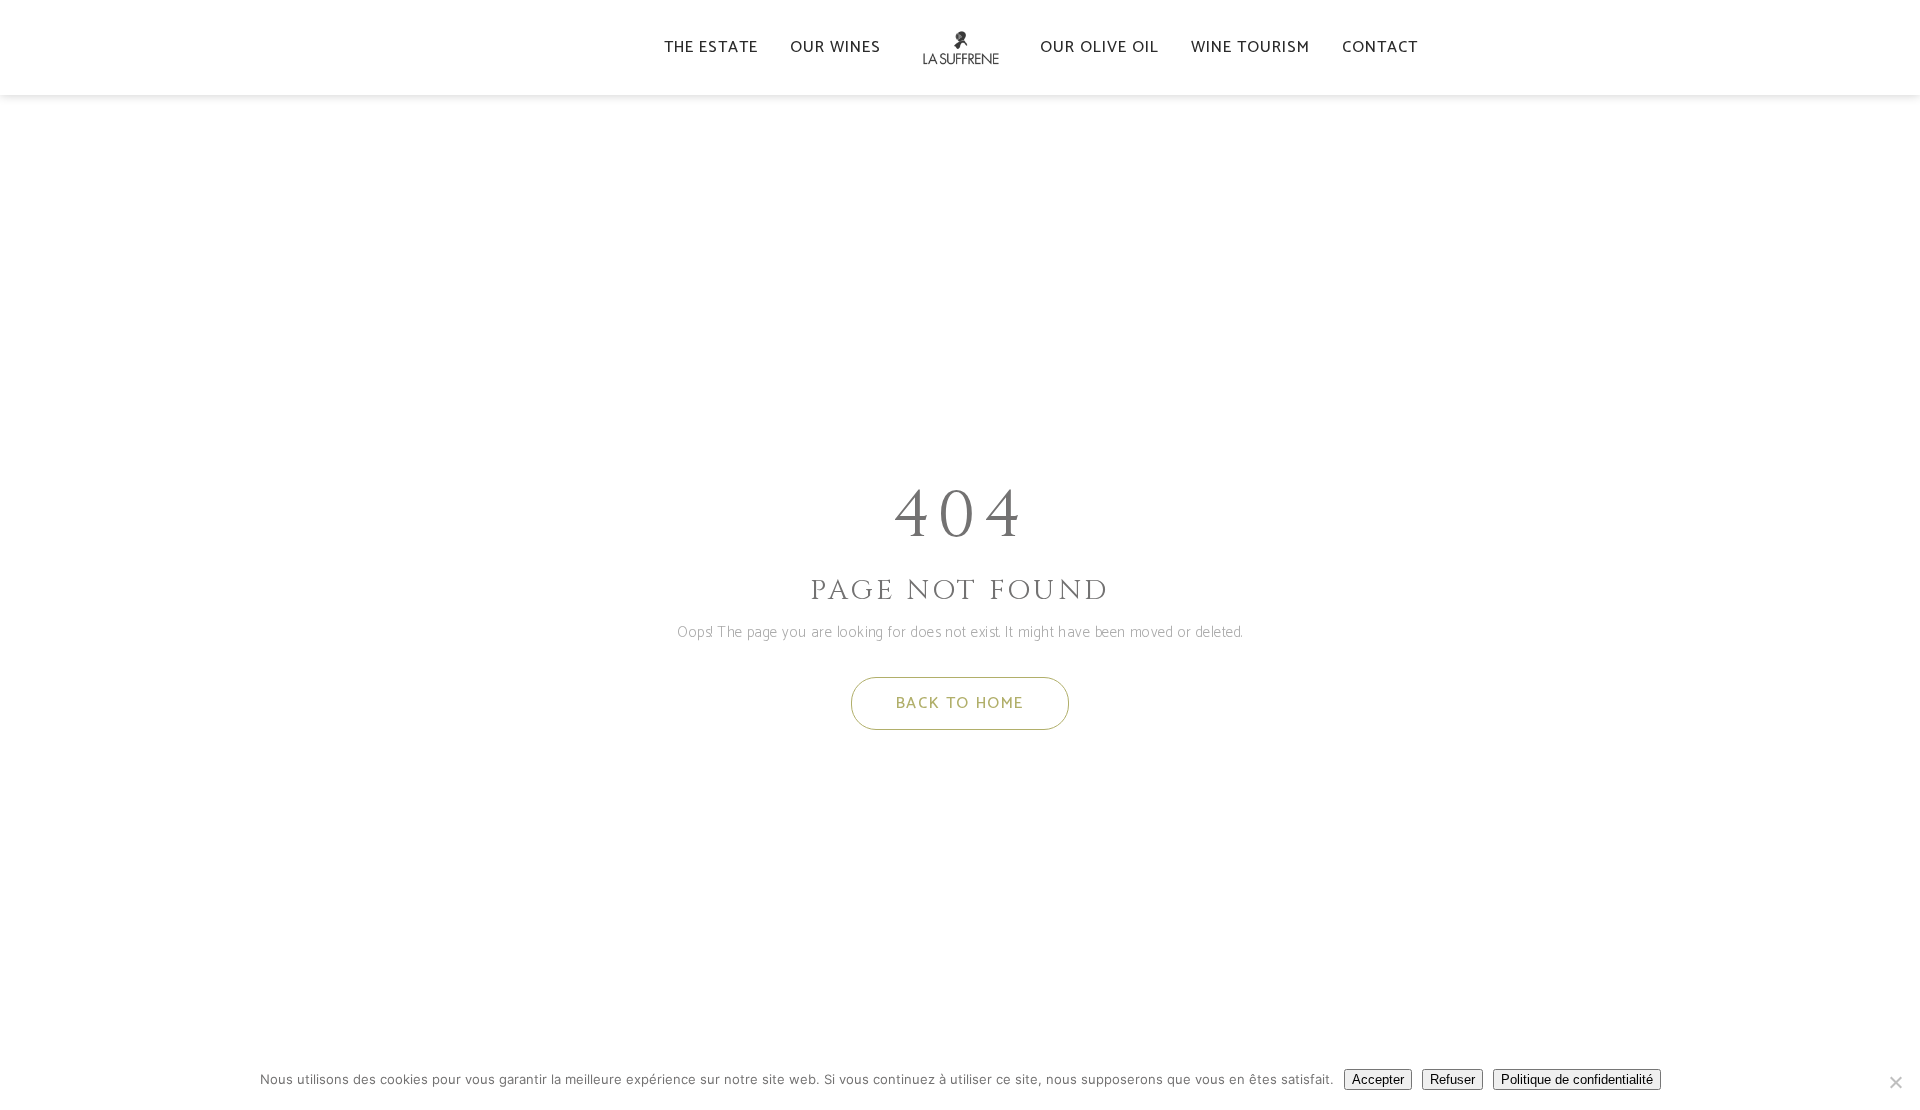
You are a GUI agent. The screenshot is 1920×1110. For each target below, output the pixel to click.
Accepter (1378, 1079)
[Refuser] (1895, 1082)
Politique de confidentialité (1577, 1079)
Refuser (1452, 1079)
